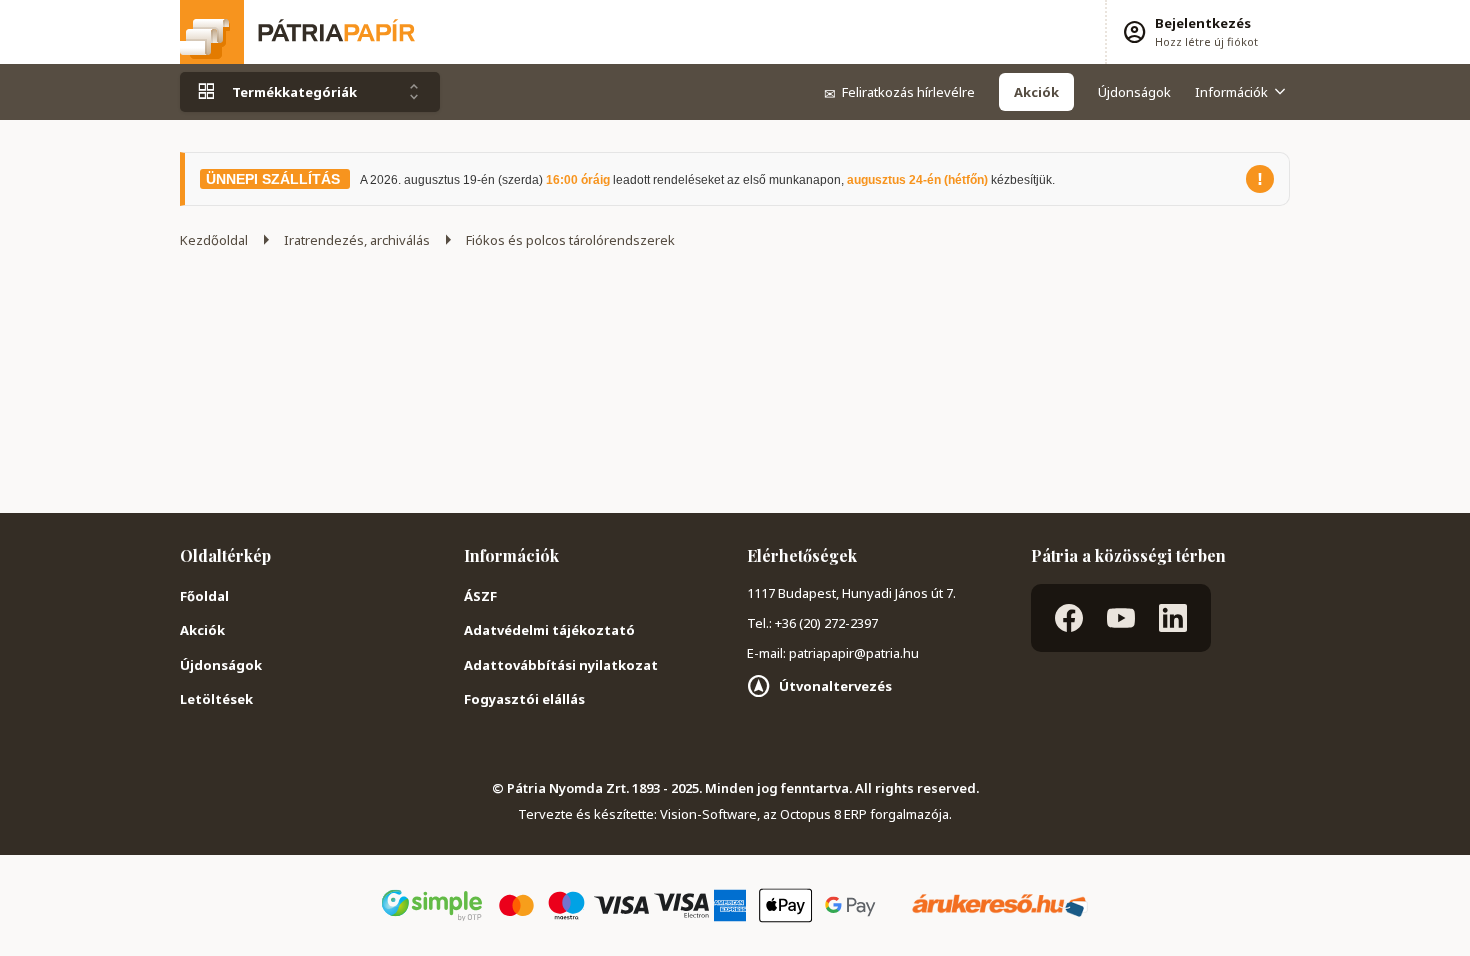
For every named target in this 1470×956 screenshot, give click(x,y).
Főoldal (204, 596)
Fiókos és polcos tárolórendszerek (570, 240)
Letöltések (216, 699)
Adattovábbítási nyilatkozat (561, 665)
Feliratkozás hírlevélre (899, 92)
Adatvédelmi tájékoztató (549, 630)
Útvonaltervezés (835, 686)
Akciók (202, 630)
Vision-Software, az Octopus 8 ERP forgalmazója (804, 814)
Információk (1231, 92)
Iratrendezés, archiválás (357, 240)
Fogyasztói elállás (524, 699)
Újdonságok (1134, 92)
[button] (1189, 32)
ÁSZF (480, 596)
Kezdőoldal (214, 240)
